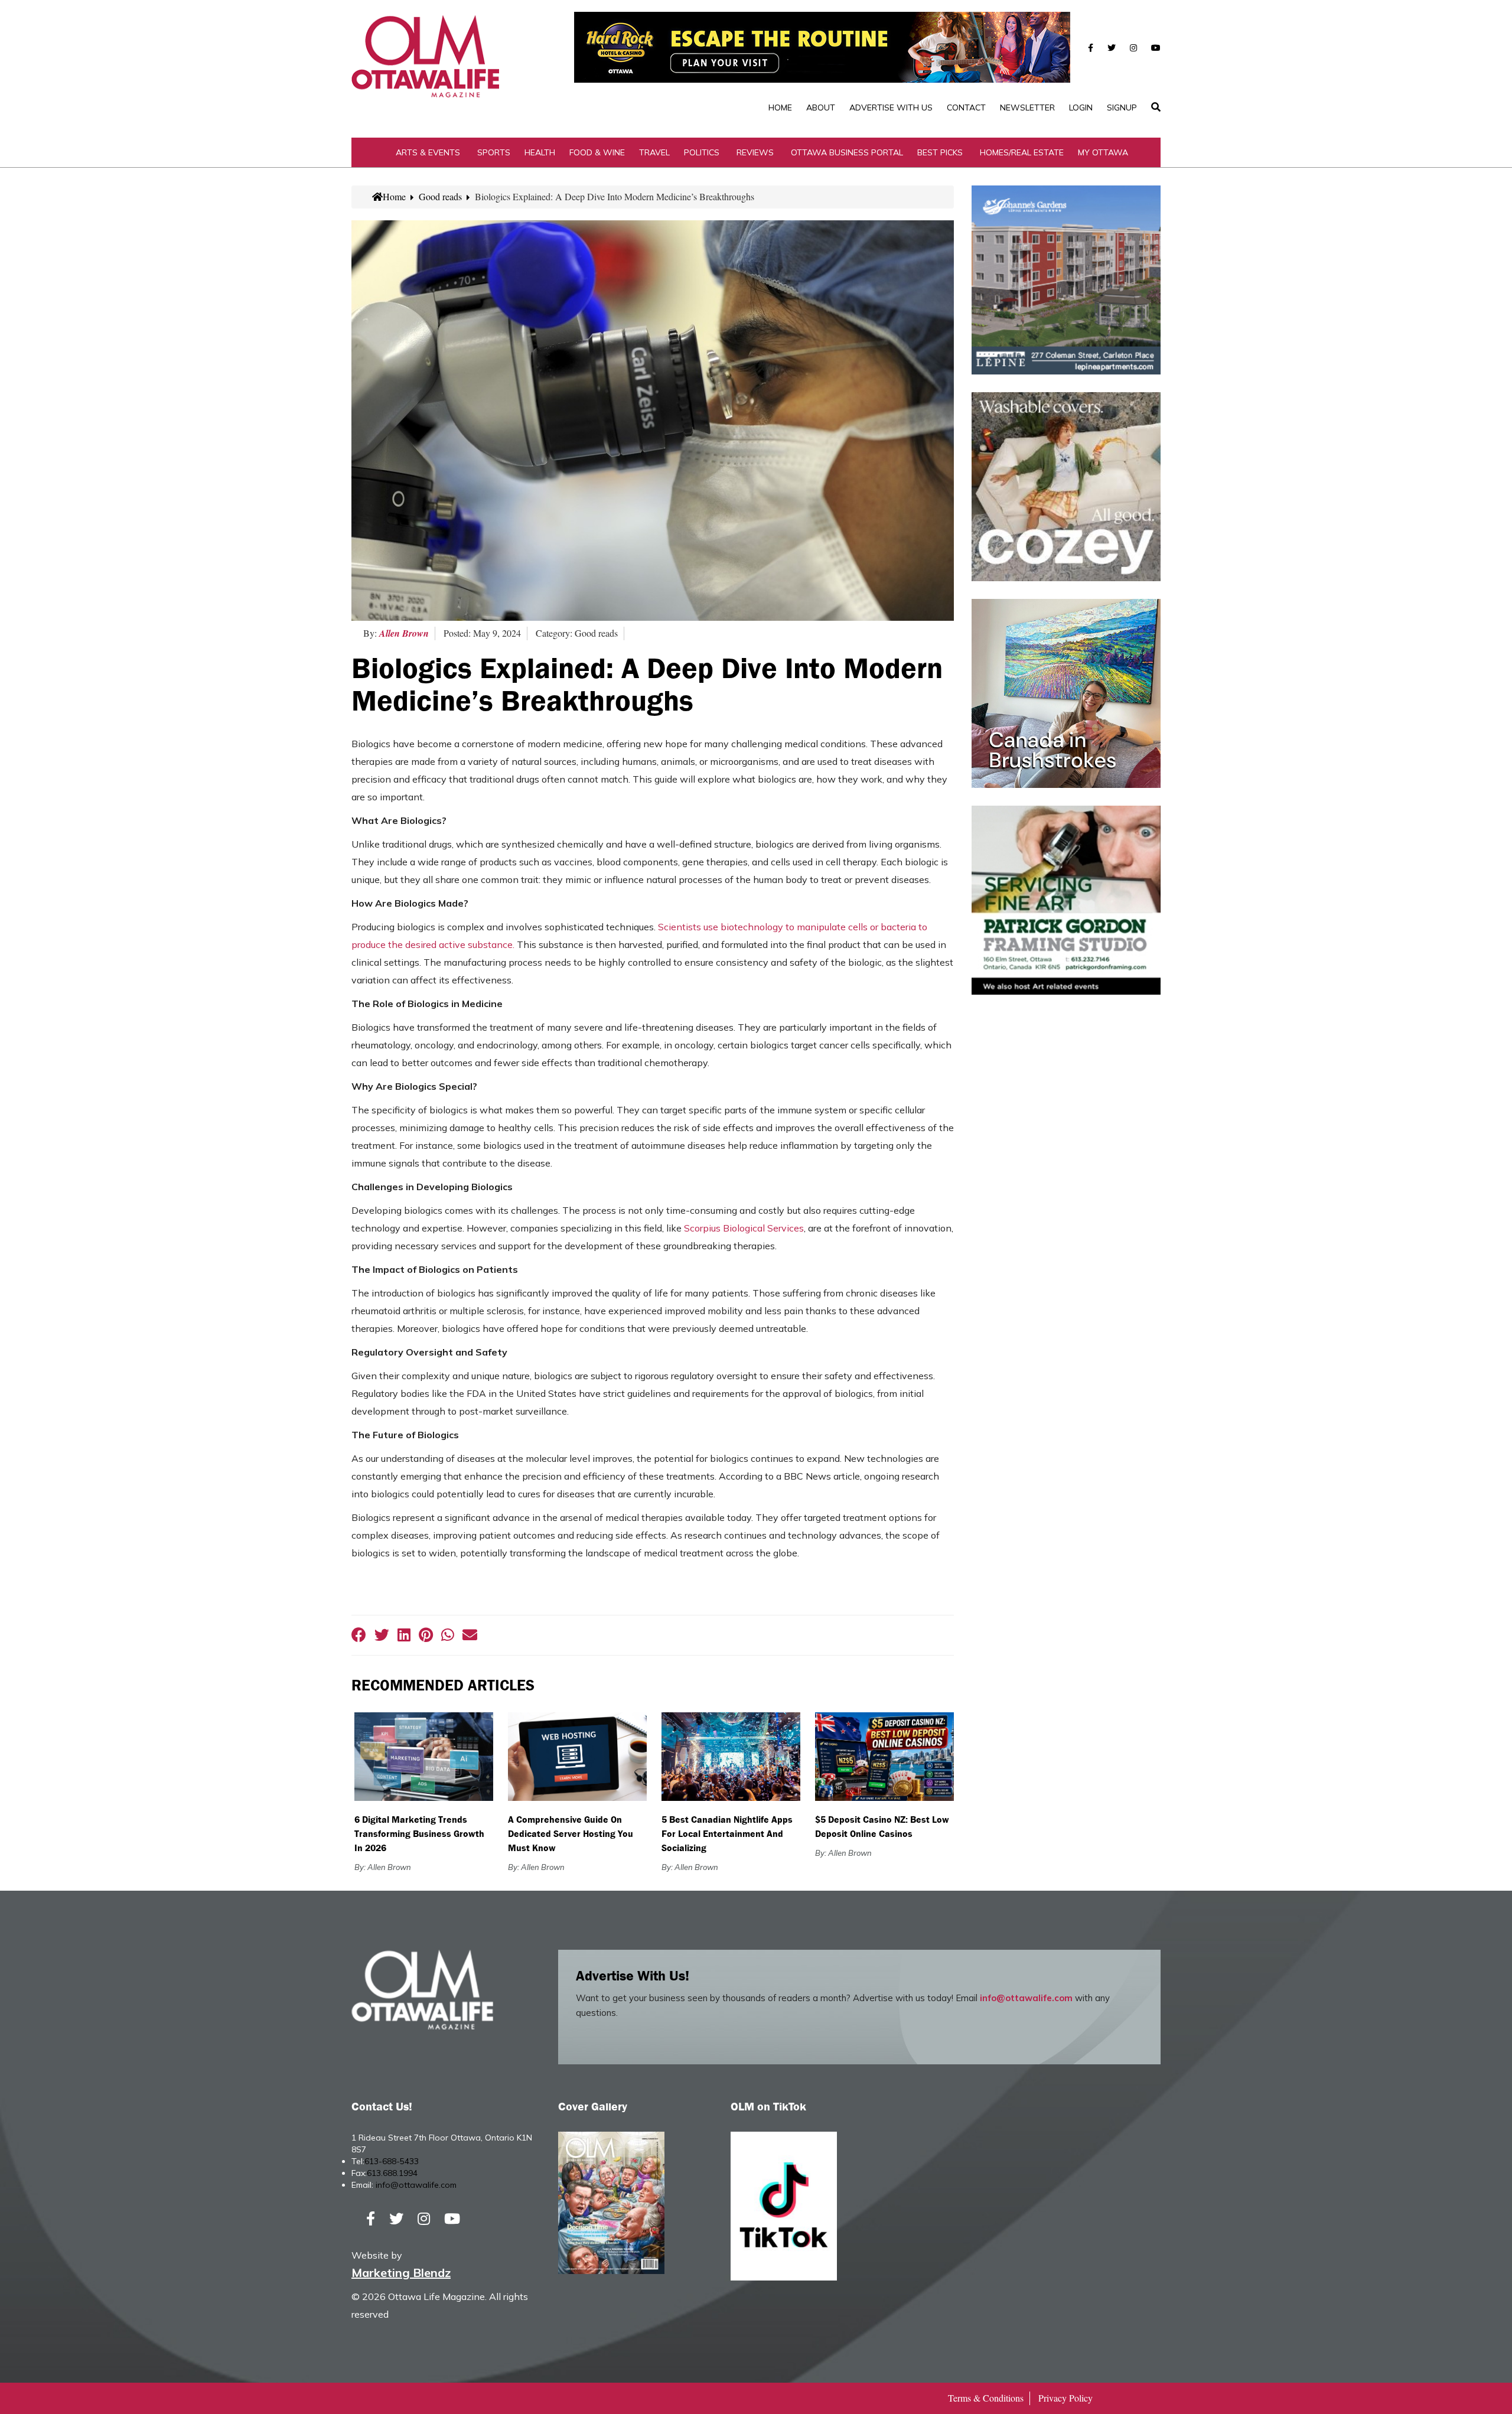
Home (780, 107)
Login (1081, 107)
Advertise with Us (891, 107)
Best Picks (940, 152)
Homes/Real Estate (1022, 152)
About (821, 107)
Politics (702, 152)
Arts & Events (428, 152)
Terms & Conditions (986, 2398)
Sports (494, 152)
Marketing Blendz (401, 2273)
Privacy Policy (1065, 2398)
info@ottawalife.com (1026, 1998)
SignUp (1122, 107)
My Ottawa (1103, 152)
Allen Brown (404, 633)
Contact (966, 107)
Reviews (755, 152)
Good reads (440, 196)
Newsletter (1027, 107)
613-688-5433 (392, 2161)
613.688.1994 (392, 2173)
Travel (654, 152)
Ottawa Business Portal (847, 152)
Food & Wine (597, 152)
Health (540, 152)
